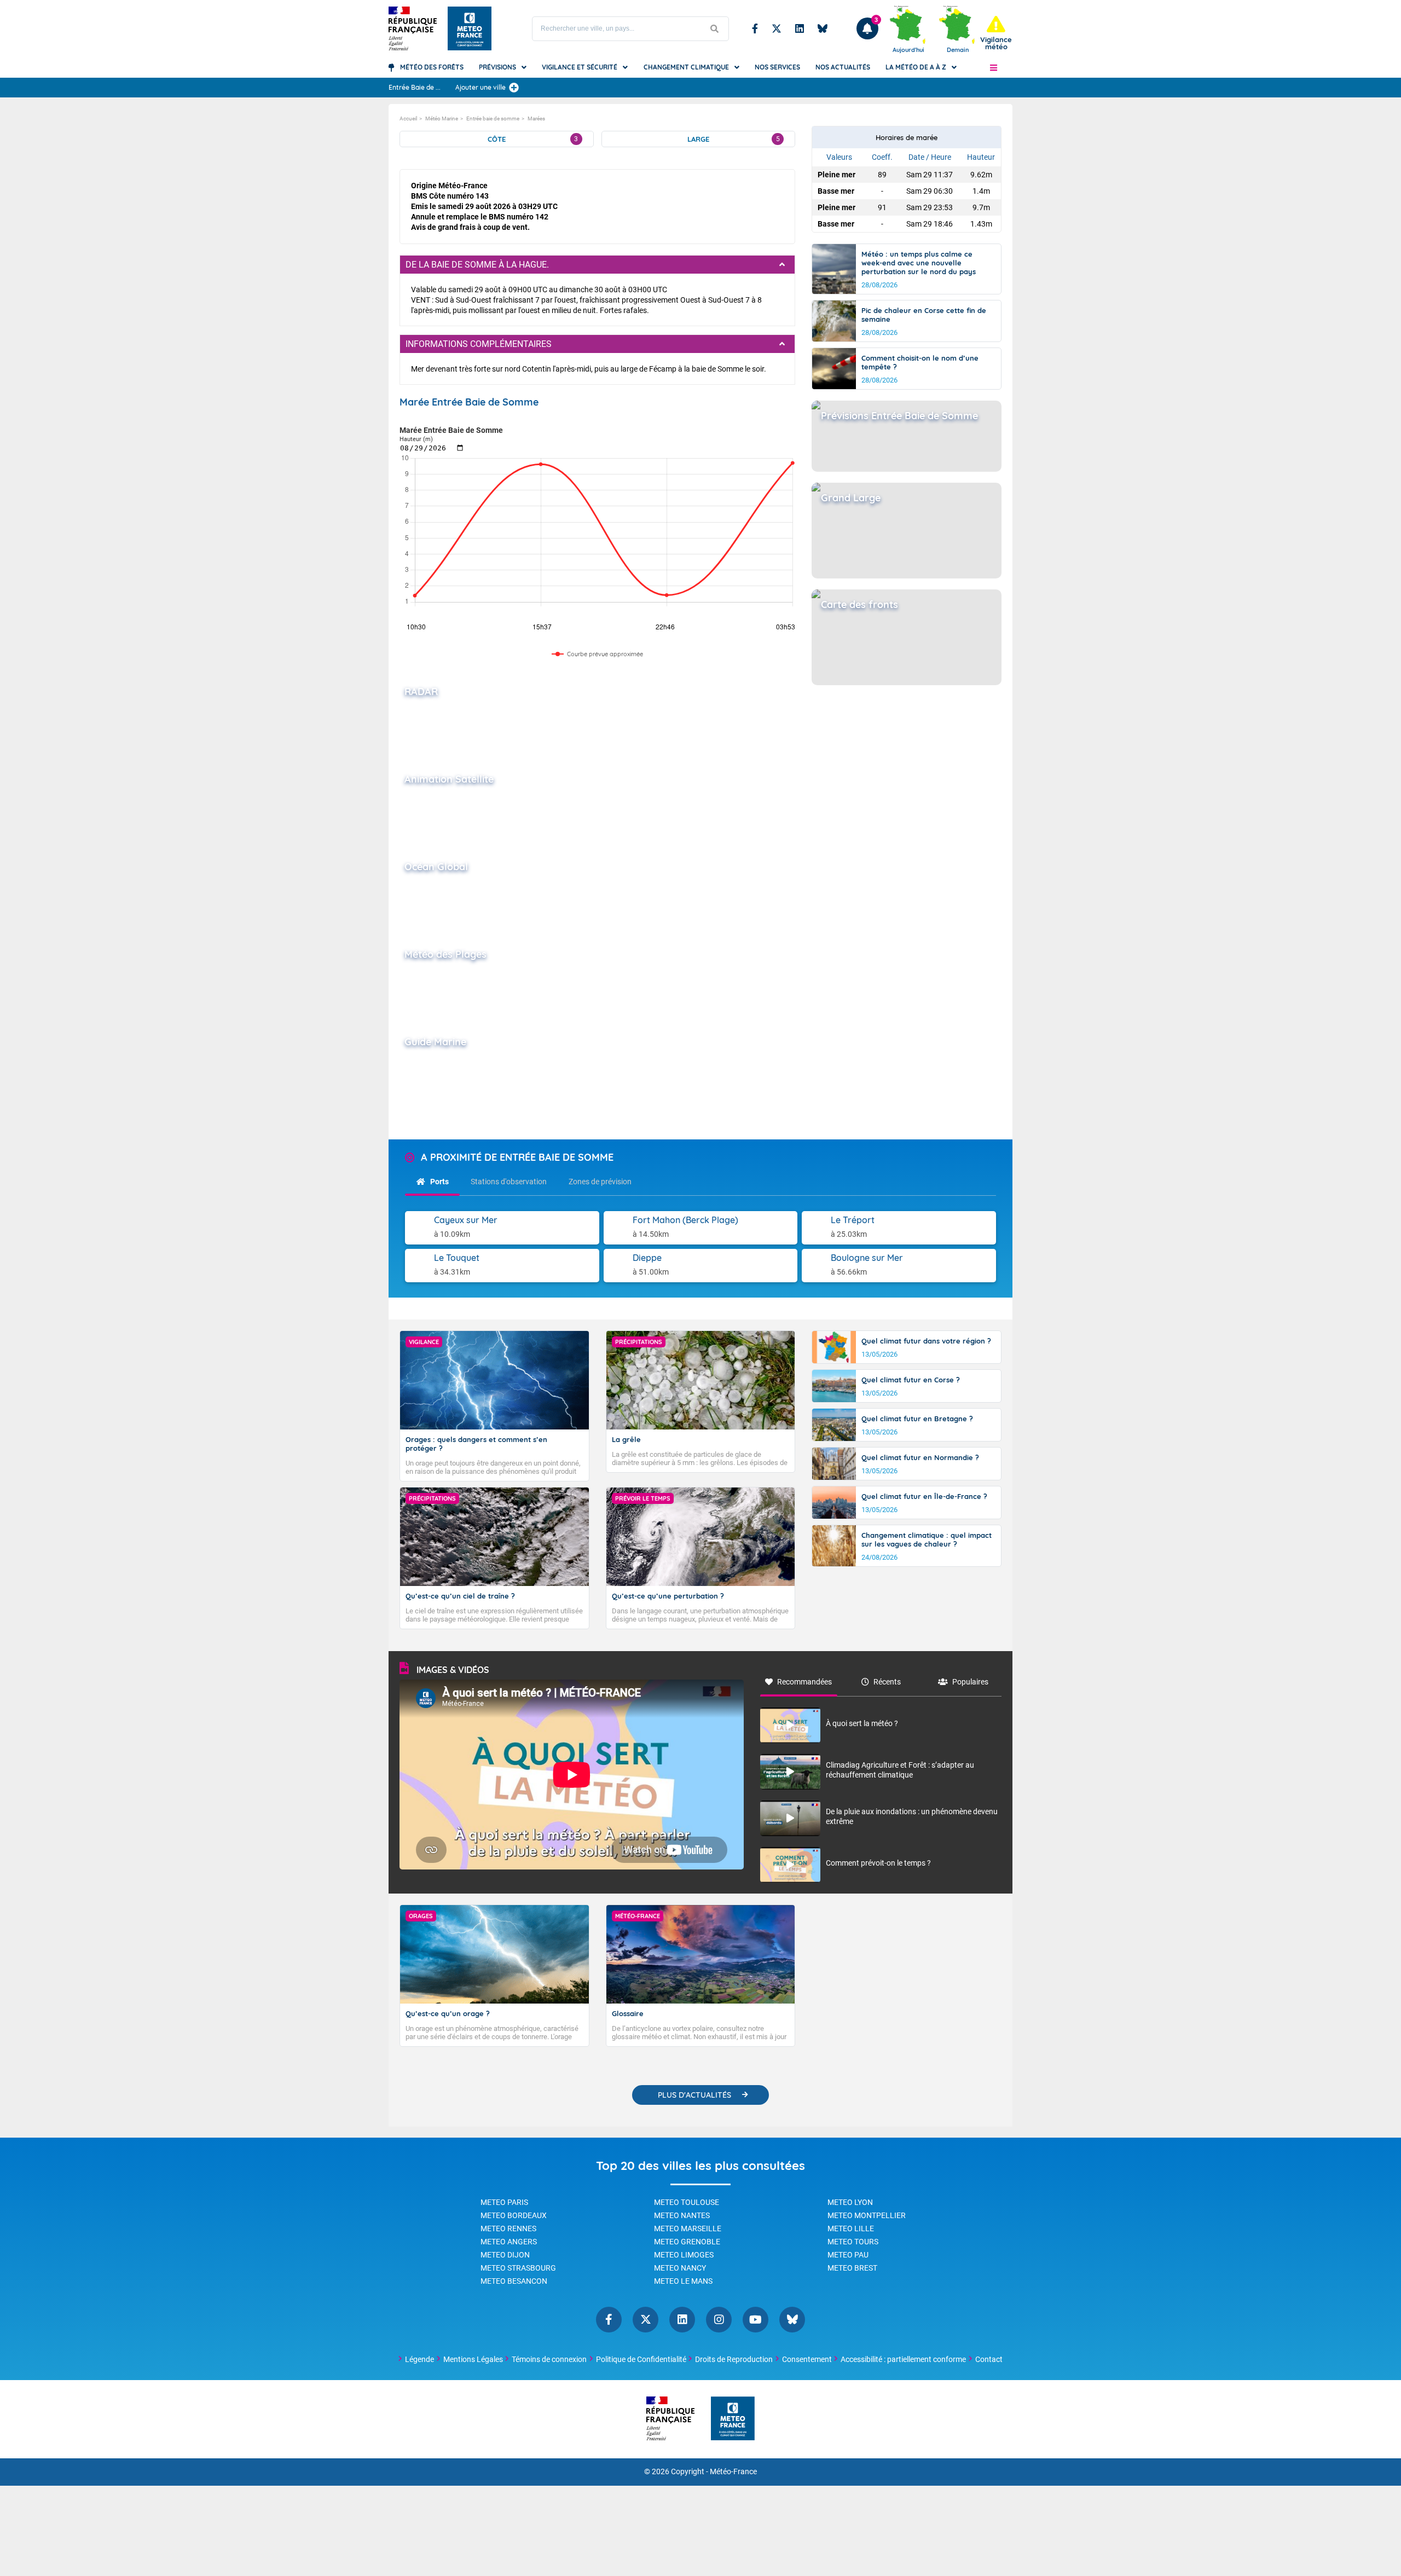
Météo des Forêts (432, 67)
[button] (994, 67)
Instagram (719, 2320)
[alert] (996, 33)
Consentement (807, 2359)
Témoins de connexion (549, 2359)
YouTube (756, 2320)
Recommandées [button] (804, 1682)
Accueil (408, 118)
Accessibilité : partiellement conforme (903, 2359)
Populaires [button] (970, 1682)
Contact (989, 2359)
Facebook (755, 28)
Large (734, 139)
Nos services (777, 67)
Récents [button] (887, 1682)
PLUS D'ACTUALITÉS (694, 2095)
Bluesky (823, 28)
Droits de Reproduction (734, 2359)
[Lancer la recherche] (715, 29)
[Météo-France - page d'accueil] (733, 2419)
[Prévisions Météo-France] (470, 28)
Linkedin (800, 28)
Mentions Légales (473, 2359)
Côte (533, 139)
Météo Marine (442, 118)
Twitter (777, 28)
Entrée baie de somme (493, 118)
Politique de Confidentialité (641, 2359)
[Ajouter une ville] (514, 88)
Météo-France (733, 2472)
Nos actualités (843, 67)
